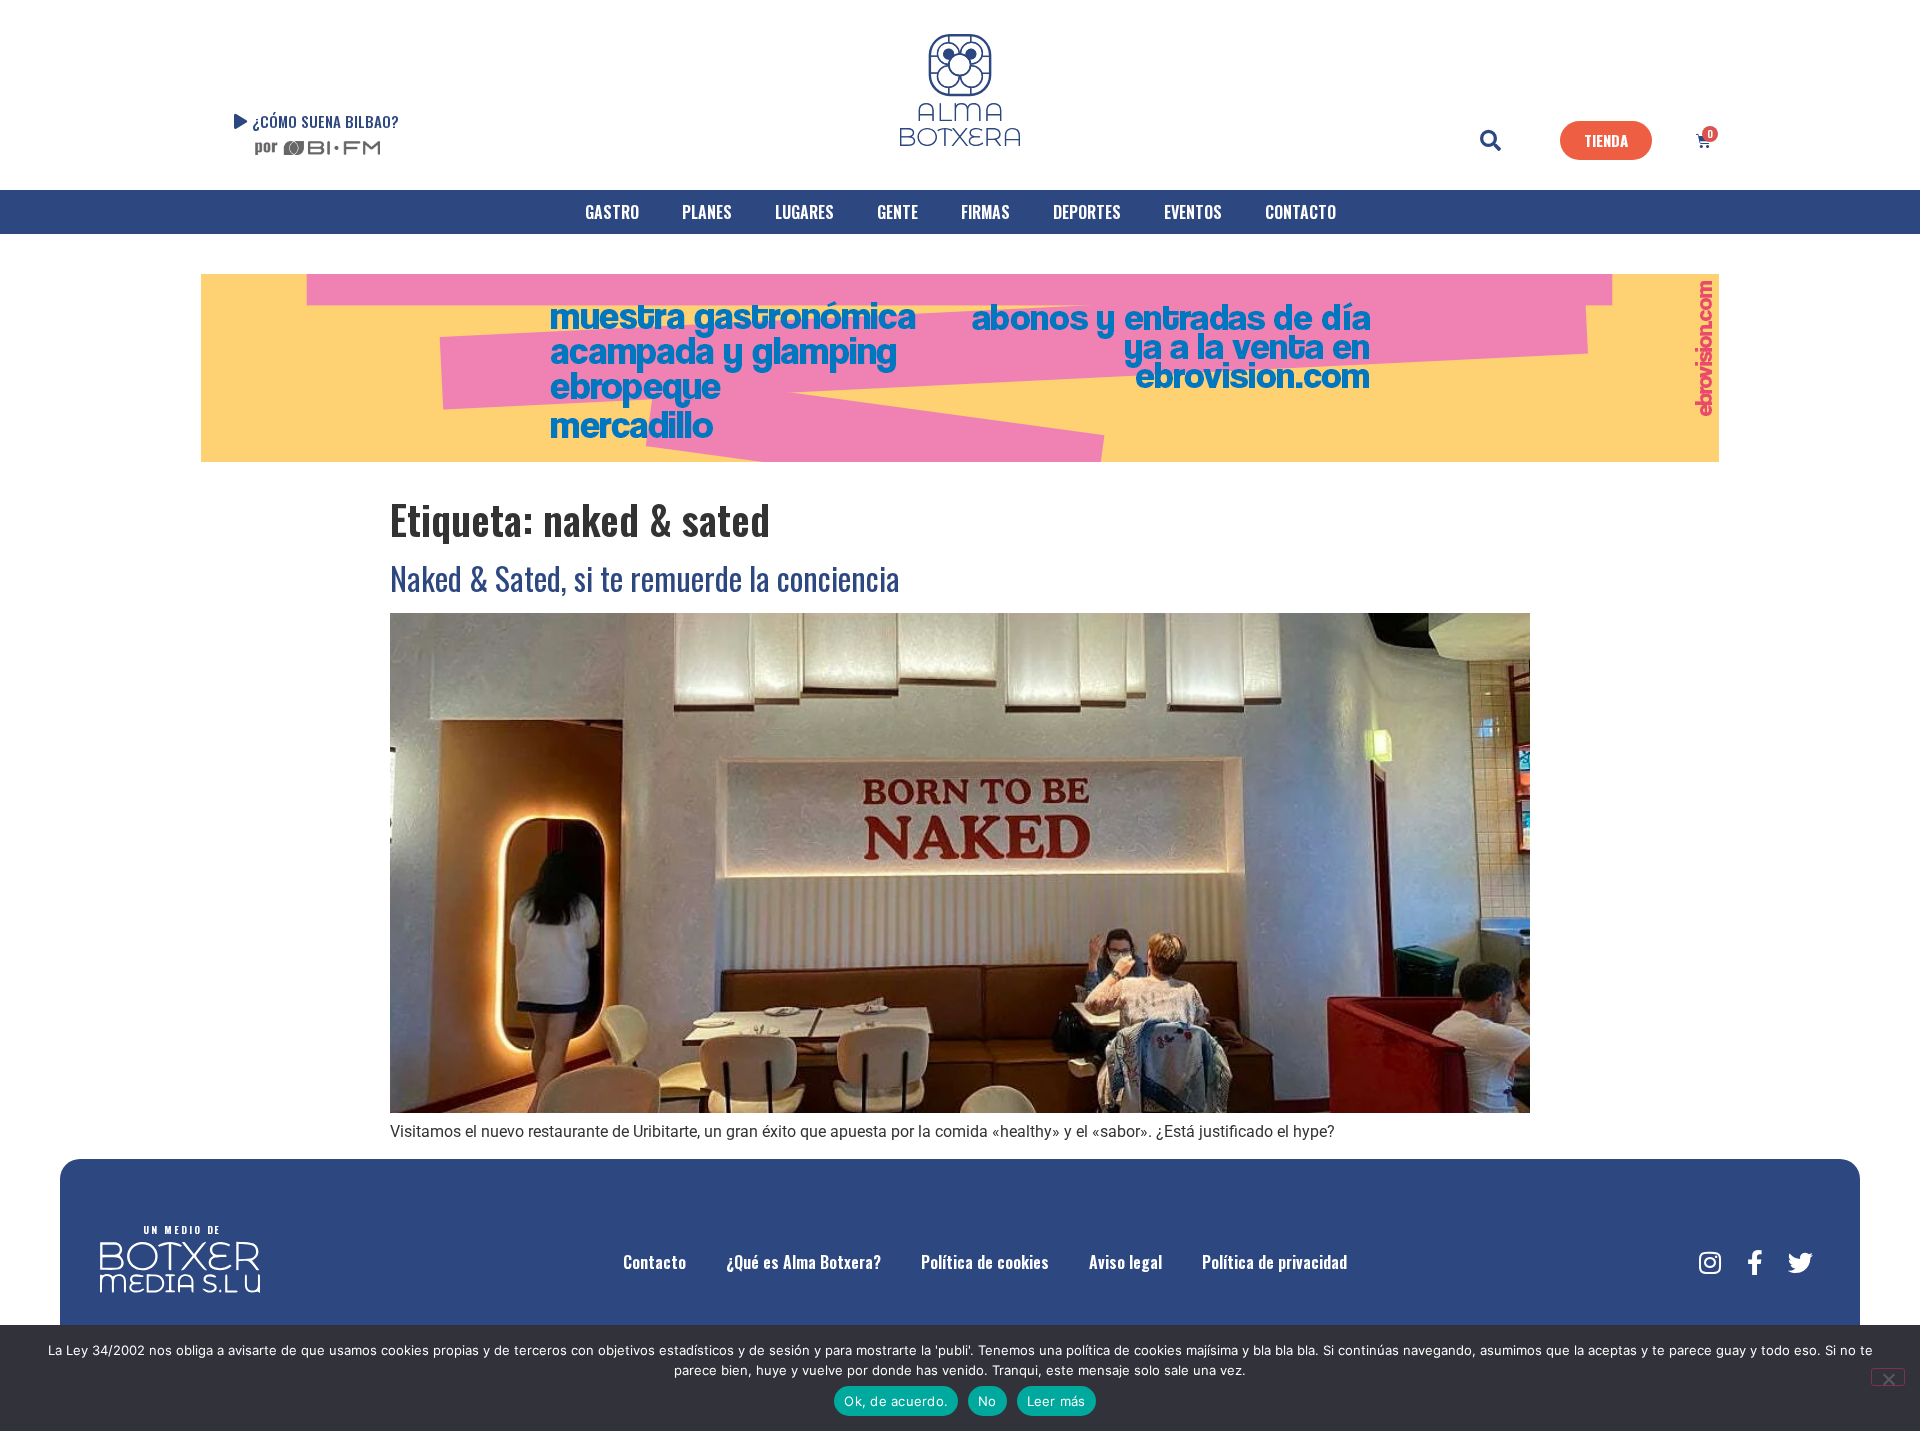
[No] (1888, 1377)
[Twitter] (1800, 1262)
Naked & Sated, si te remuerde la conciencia (645, 577)
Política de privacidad (1274, 1262)
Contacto (654, 1262)
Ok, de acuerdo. (896, 1401)
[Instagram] (1710, 1262)
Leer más (1056, 1401)
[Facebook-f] (1755, 1262)
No (987, 1401)
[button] (1491, 141)
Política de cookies (985, 1262)
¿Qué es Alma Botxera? (803, 1262)
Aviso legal (1125, 1262)
